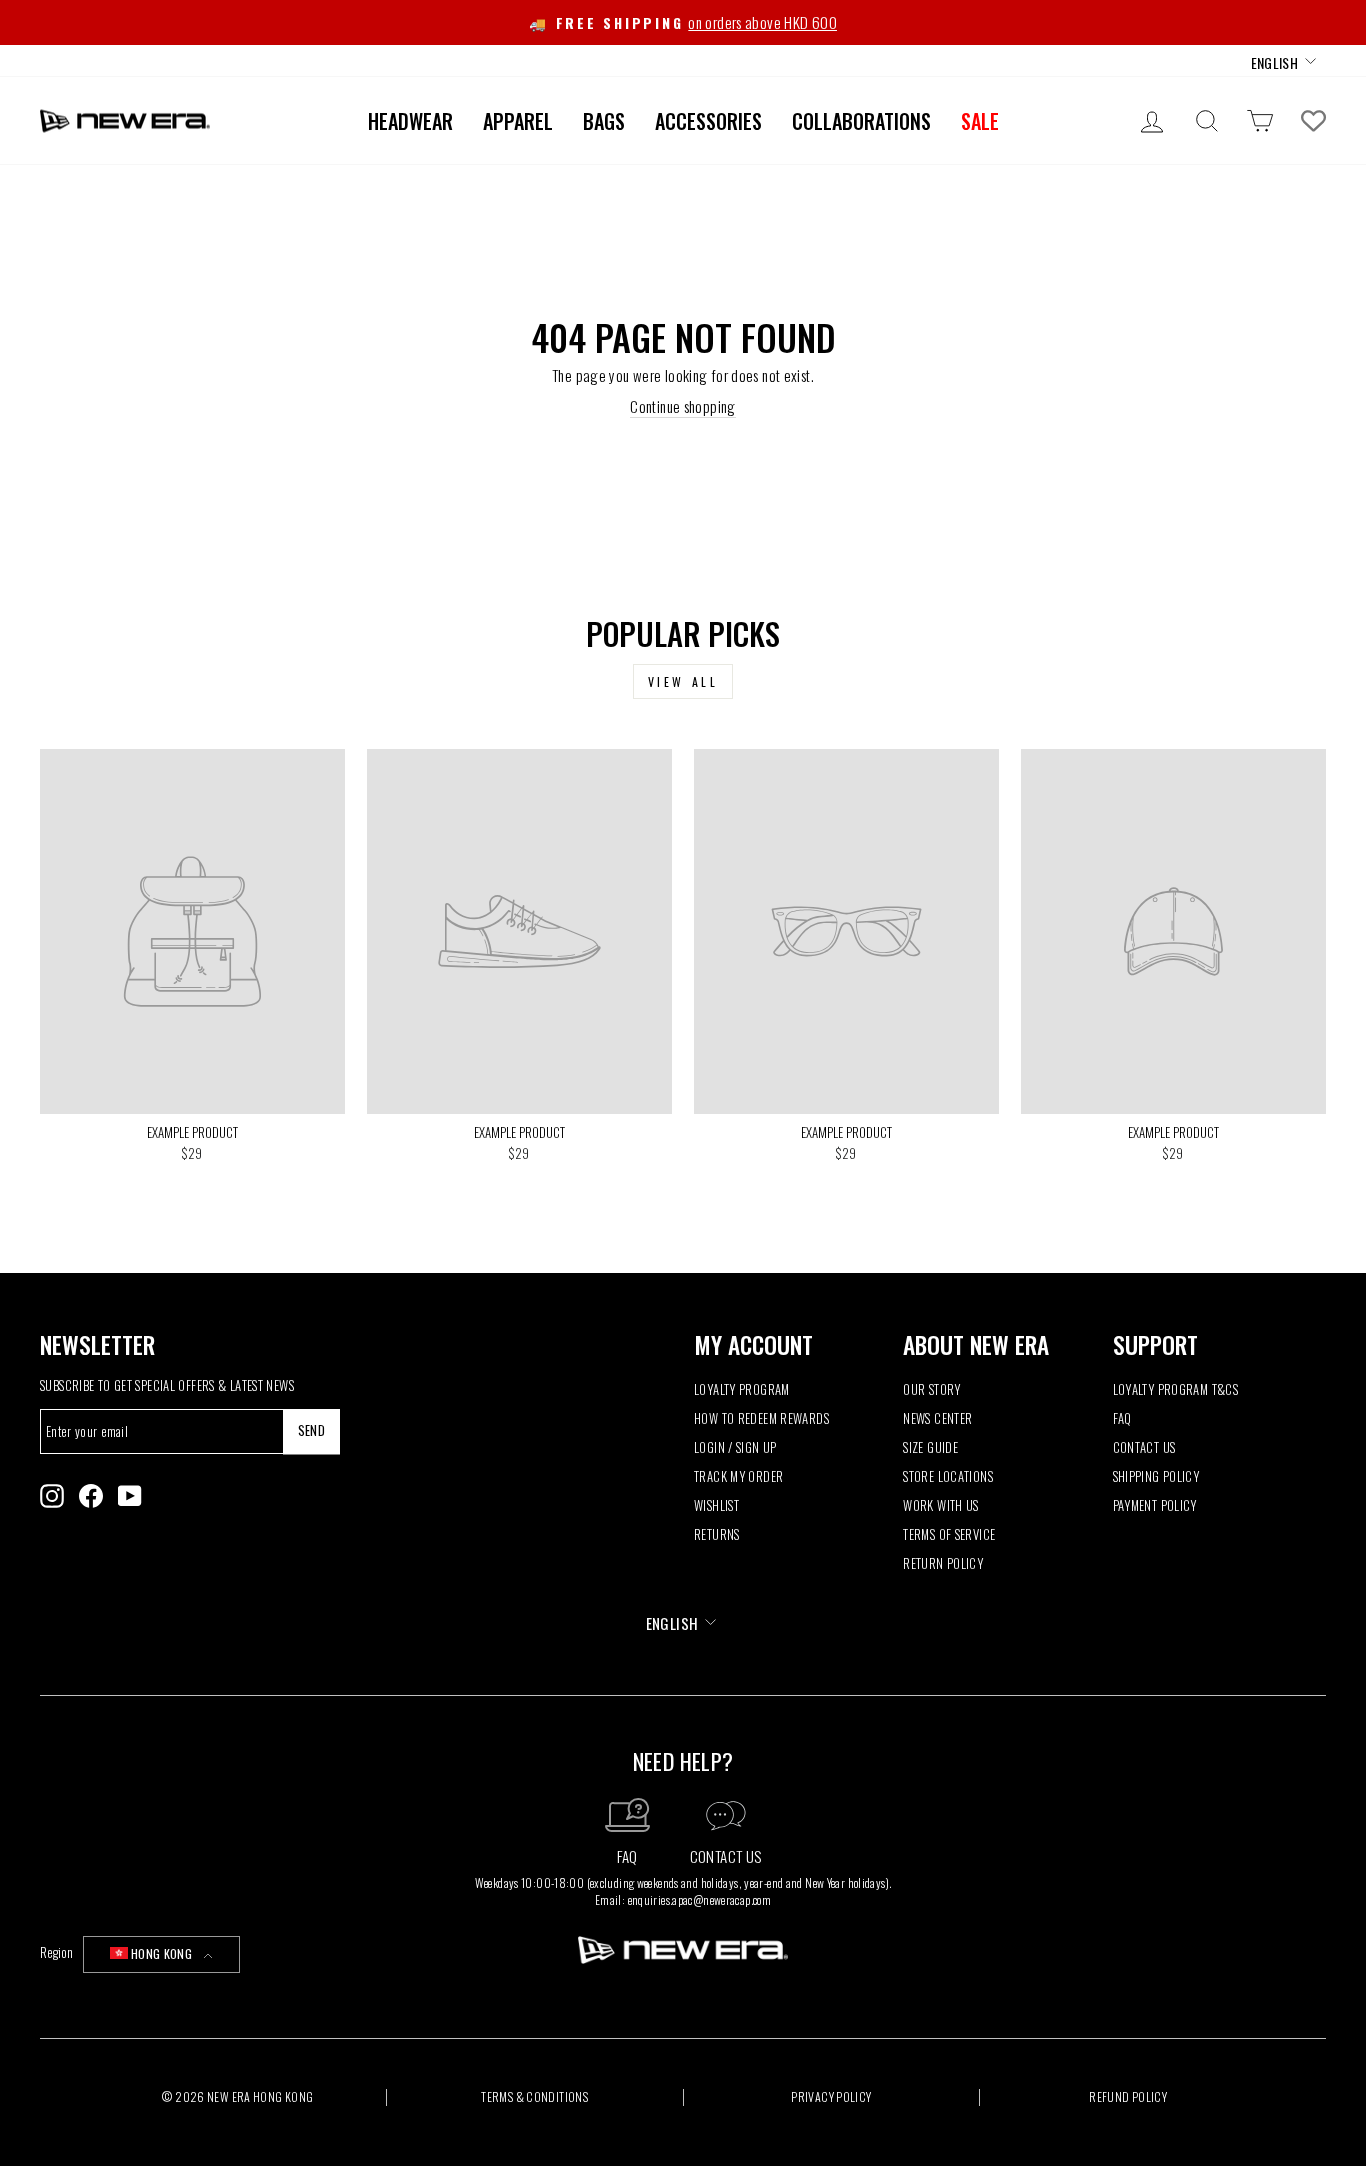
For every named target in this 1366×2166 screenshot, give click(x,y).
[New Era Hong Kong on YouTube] (130, 1496)
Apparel (518, 121)
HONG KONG (161, 1953)
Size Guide (930, 1447)
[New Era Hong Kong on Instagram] (52, 1496)
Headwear (410, 121)
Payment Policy (1155, 1505)
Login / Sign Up (735, 1447)
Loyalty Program (742, 1389)
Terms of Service (949, 1534)
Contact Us (1144, 1447)
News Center (937, 1418)
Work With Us (941, 1505)
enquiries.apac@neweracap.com (700, 1899)
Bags (604, 121)
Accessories (708, 121)
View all (683, 681)
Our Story (931, 1389)
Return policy (943, 1563)
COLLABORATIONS (861, 121)
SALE (980, 121)
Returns (717, 1534)
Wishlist (716, 1505)
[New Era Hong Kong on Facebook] (91, 1496)
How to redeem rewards (761, 1418)
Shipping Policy (1156, 1476)
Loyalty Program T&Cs (1176, 1389)
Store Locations (948, 1476)
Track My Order (738, 1476)
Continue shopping (682, 406)
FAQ (1122, 1418)
